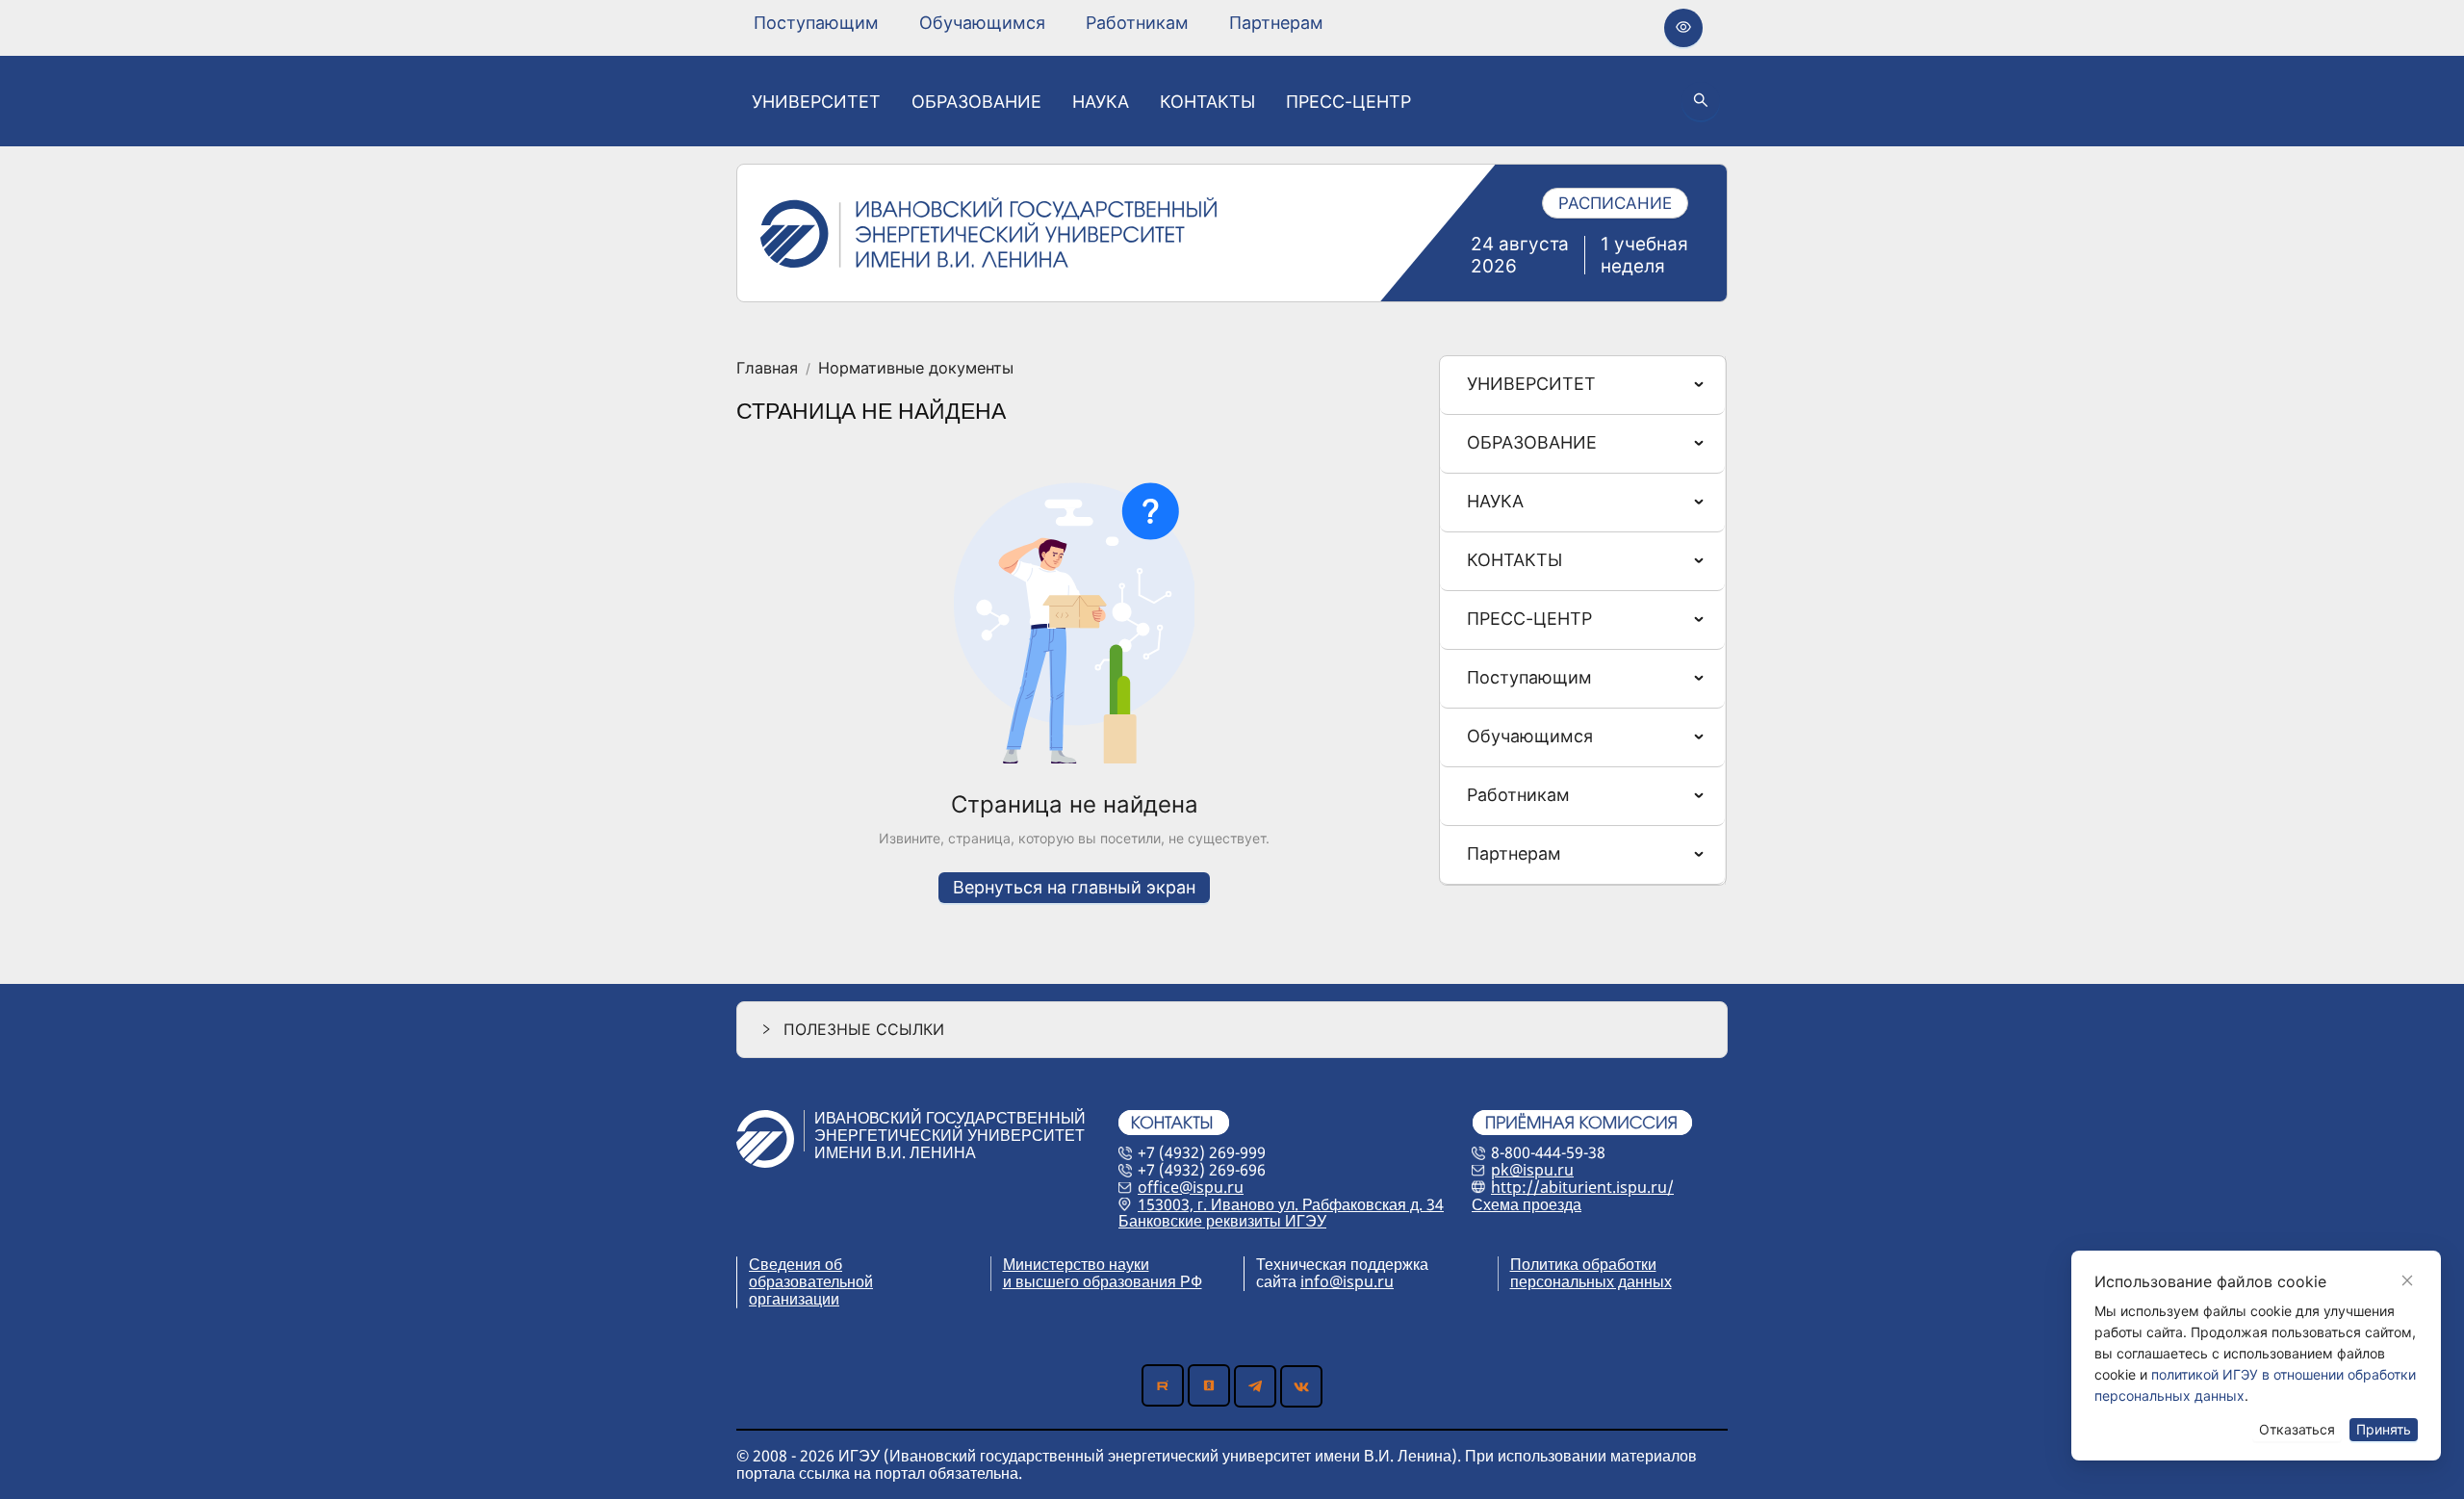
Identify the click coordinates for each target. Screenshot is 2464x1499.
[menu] (1039, 23)
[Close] (2407, 1280)
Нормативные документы (916, 369)
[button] (1232, 1030)
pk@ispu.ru (1532, 1170)
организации (794, 1299)
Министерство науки (1076, 1264)
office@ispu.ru (1191, 1187)
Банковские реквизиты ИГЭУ (1222, 1221)
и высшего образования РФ (1103, 1281)
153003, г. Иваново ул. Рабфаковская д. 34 (1291, 1204)
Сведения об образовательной (811, 1273)
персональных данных (1591, 1281)
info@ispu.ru (1347, 1281)
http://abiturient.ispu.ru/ (1582, 1187)
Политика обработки (1583, 1264)
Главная (767, 369)
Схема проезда (1527, 1204)
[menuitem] (816, 23)
